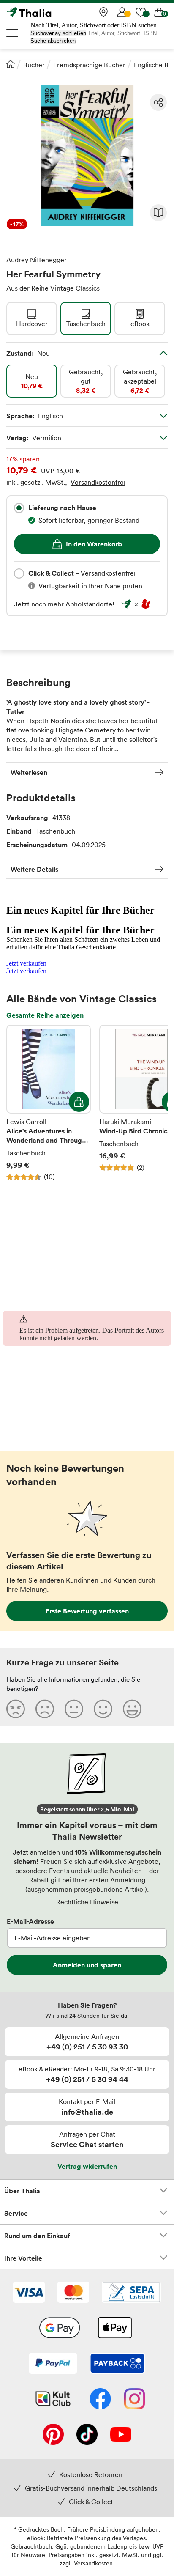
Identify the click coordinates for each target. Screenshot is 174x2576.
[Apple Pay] (114, 2329)
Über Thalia (22, 2191)
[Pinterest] (53, 2435)
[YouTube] (121, 2435)
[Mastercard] (73, 2293)
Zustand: (28, 353)
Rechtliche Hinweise (87, 1902)
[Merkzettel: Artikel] (141, 12)
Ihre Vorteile (23, 2258)
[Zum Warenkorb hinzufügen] (79, 1102)
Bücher (34, 65)
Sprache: (35, 416)
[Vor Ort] (103, 12)
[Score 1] (16, 1709)
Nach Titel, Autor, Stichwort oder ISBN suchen (94, 25)
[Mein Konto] (122, 12)
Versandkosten (93, 2563)
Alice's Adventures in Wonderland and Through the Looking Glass (49, 1103)
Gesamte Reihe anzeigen (45, 1015)
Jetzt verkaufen (26, 963)
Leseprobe (158, 213)
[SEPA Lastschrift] (131, 2293)
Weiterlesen (29, 772)
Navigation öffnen (13, 33)
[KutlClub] (53, 2400)
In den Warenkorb (94, 544)
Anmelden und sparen (87, 1965)
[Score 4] (103, 1709)
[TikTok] (87, 2435)
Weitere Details (34, 869)
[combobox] (19, 508)
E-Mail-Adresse (30, 1921)
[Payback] (117, 2364)
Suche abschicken (53, 41)
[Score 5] (132, 1709)
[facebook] (100, 2400)
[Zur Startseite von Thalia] (49, 12)
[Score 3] (74, 1709)
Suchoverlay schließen (58, 33)
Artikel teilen (158, 102)
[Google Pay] (60, 2329)
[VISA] (29, 2293)
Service (16, 2213)
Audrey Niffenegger (37, 260)
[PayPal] (53, 2364)
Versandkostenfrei (98, 482)
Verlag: (34, 438)
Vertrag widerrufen (87, 2166)
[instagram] (135, 2400)
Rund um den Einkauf (37, 2236)
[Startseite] (11, 64)
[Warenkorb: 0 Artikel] (159, 12)
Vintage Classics (75, 288)
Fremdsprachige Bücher (89, 65)
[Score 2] (45, 1709)
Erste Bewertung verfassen (87, 1611)
